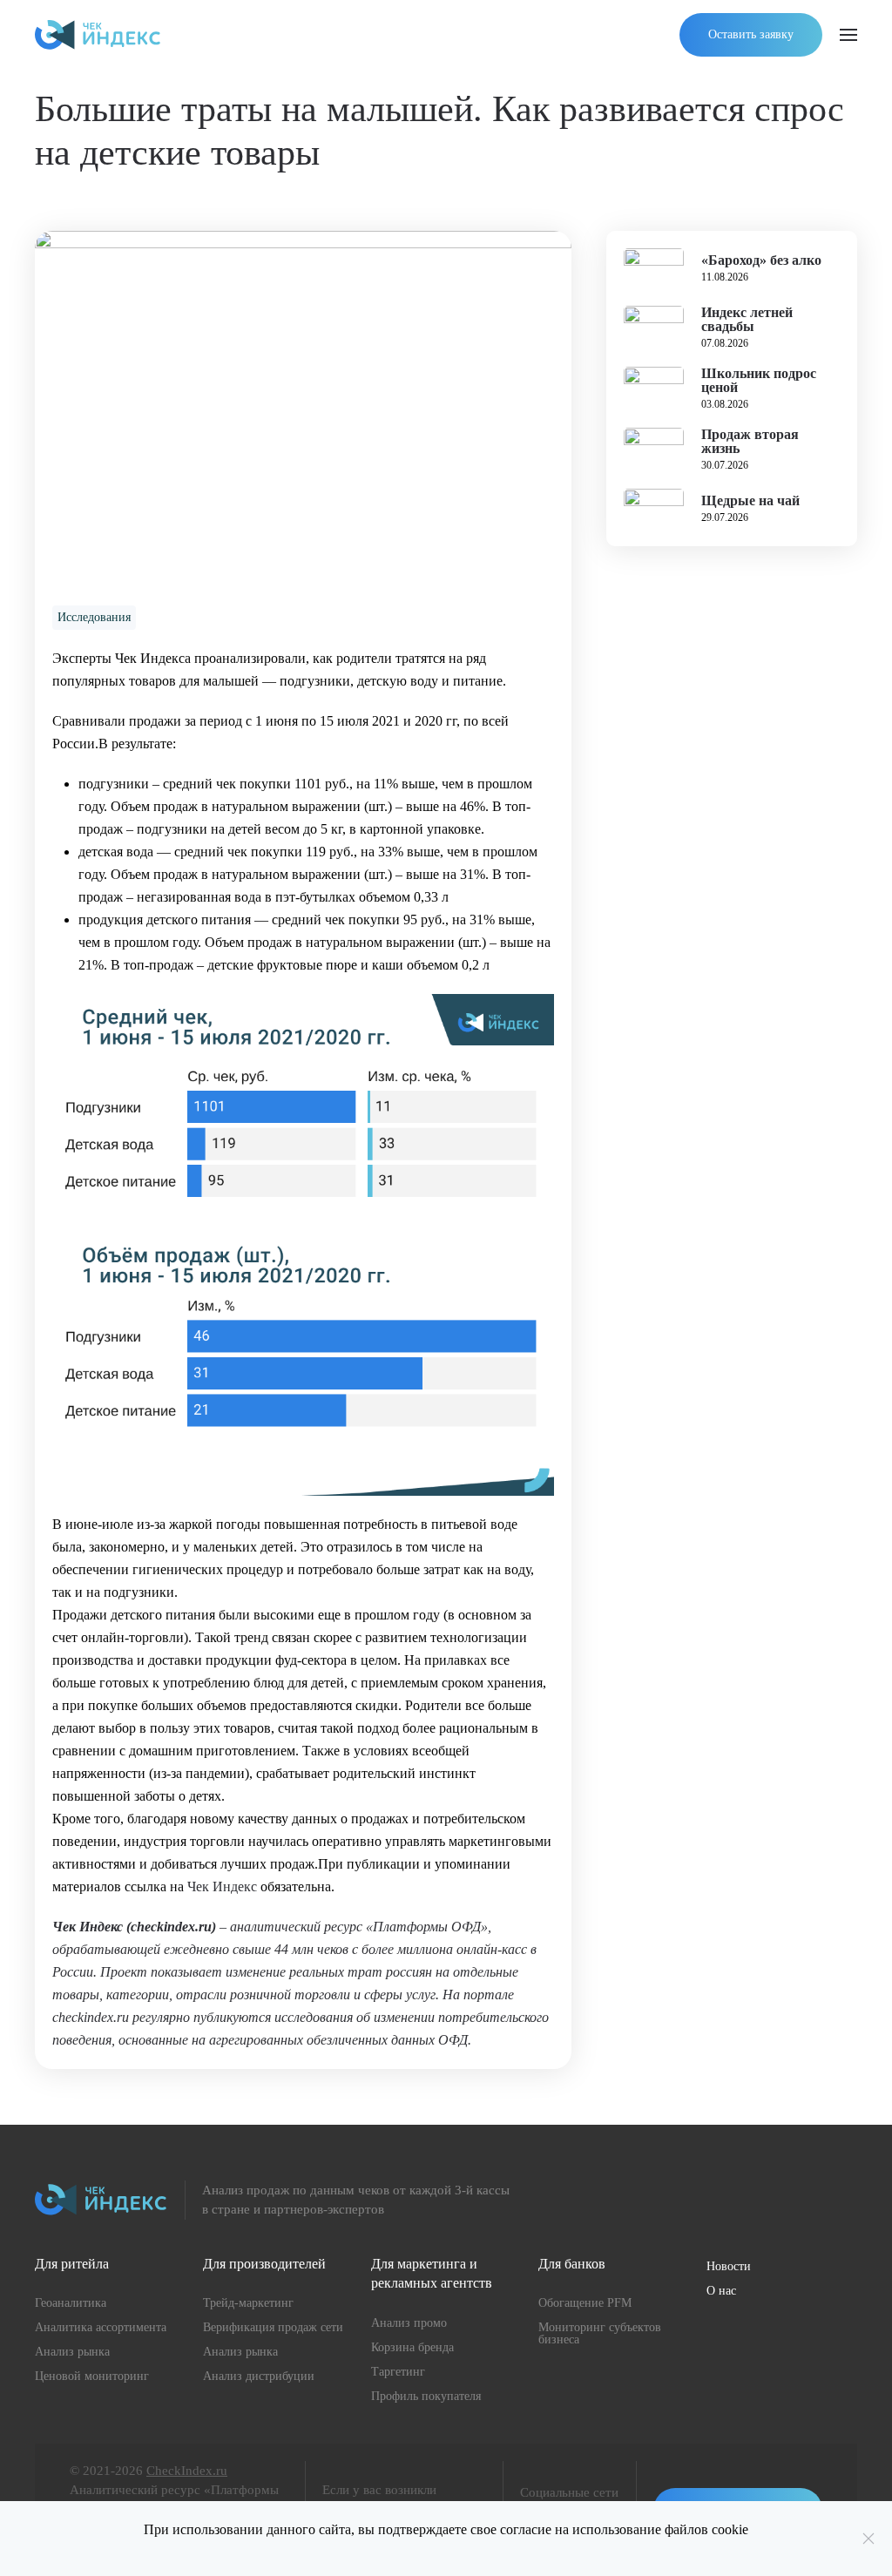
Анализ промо (409, 2323)
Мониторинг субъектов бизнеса (600, 2333)
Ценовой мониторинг (92, 2376)
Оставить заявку (751, 34)
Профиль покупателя (426, 2396)
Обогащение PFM (585, 2303)
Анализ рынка (72, 2352)
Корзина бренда (412, 2347)
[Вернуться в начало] (98, 35)
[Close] (868, 2539)
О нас (721, 2291)
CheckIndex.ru (187, 2471)
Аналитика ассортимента (101, 2327)
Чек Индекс (222, 1886)
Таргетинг (398, 2372)
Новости (729, 2266)
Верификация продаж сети (273, 2327)
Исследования (94, 617)
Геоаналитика (71, 2303)
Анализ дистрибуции (259, 2376)
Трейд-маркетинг (248, 2303)
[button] (848, 35)
